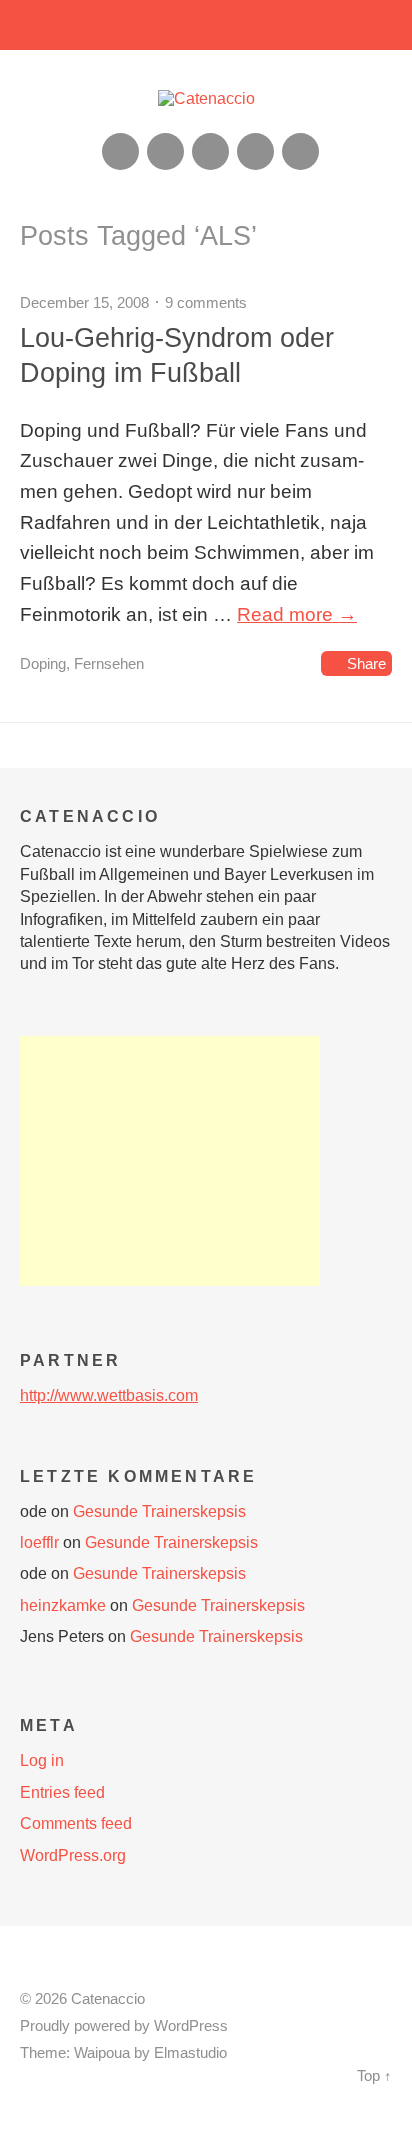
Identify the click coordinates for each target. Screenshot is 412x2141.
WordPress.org (73, 1855)
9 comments (206, 302)
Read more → (297, 614)
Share (366, 663)
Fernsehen (109, 663)
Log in (42, 1760)
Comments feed (76, 1823)
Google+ (255, 151)
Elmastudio (190, 2053)
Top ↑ (374, 2076)
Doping (43, 663)
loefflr (39, 1542)
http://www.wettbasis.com (109, 1395)
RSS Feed (120, 151)
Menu (206, 25)
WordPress (191, 2026)
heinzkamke (63, 1605)
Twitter (300, 151)
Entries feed (62, 1792)
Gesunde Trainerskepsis (159, 1511)
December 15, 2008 (84, 302)
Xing (165, 151)
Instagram (210, 151)
